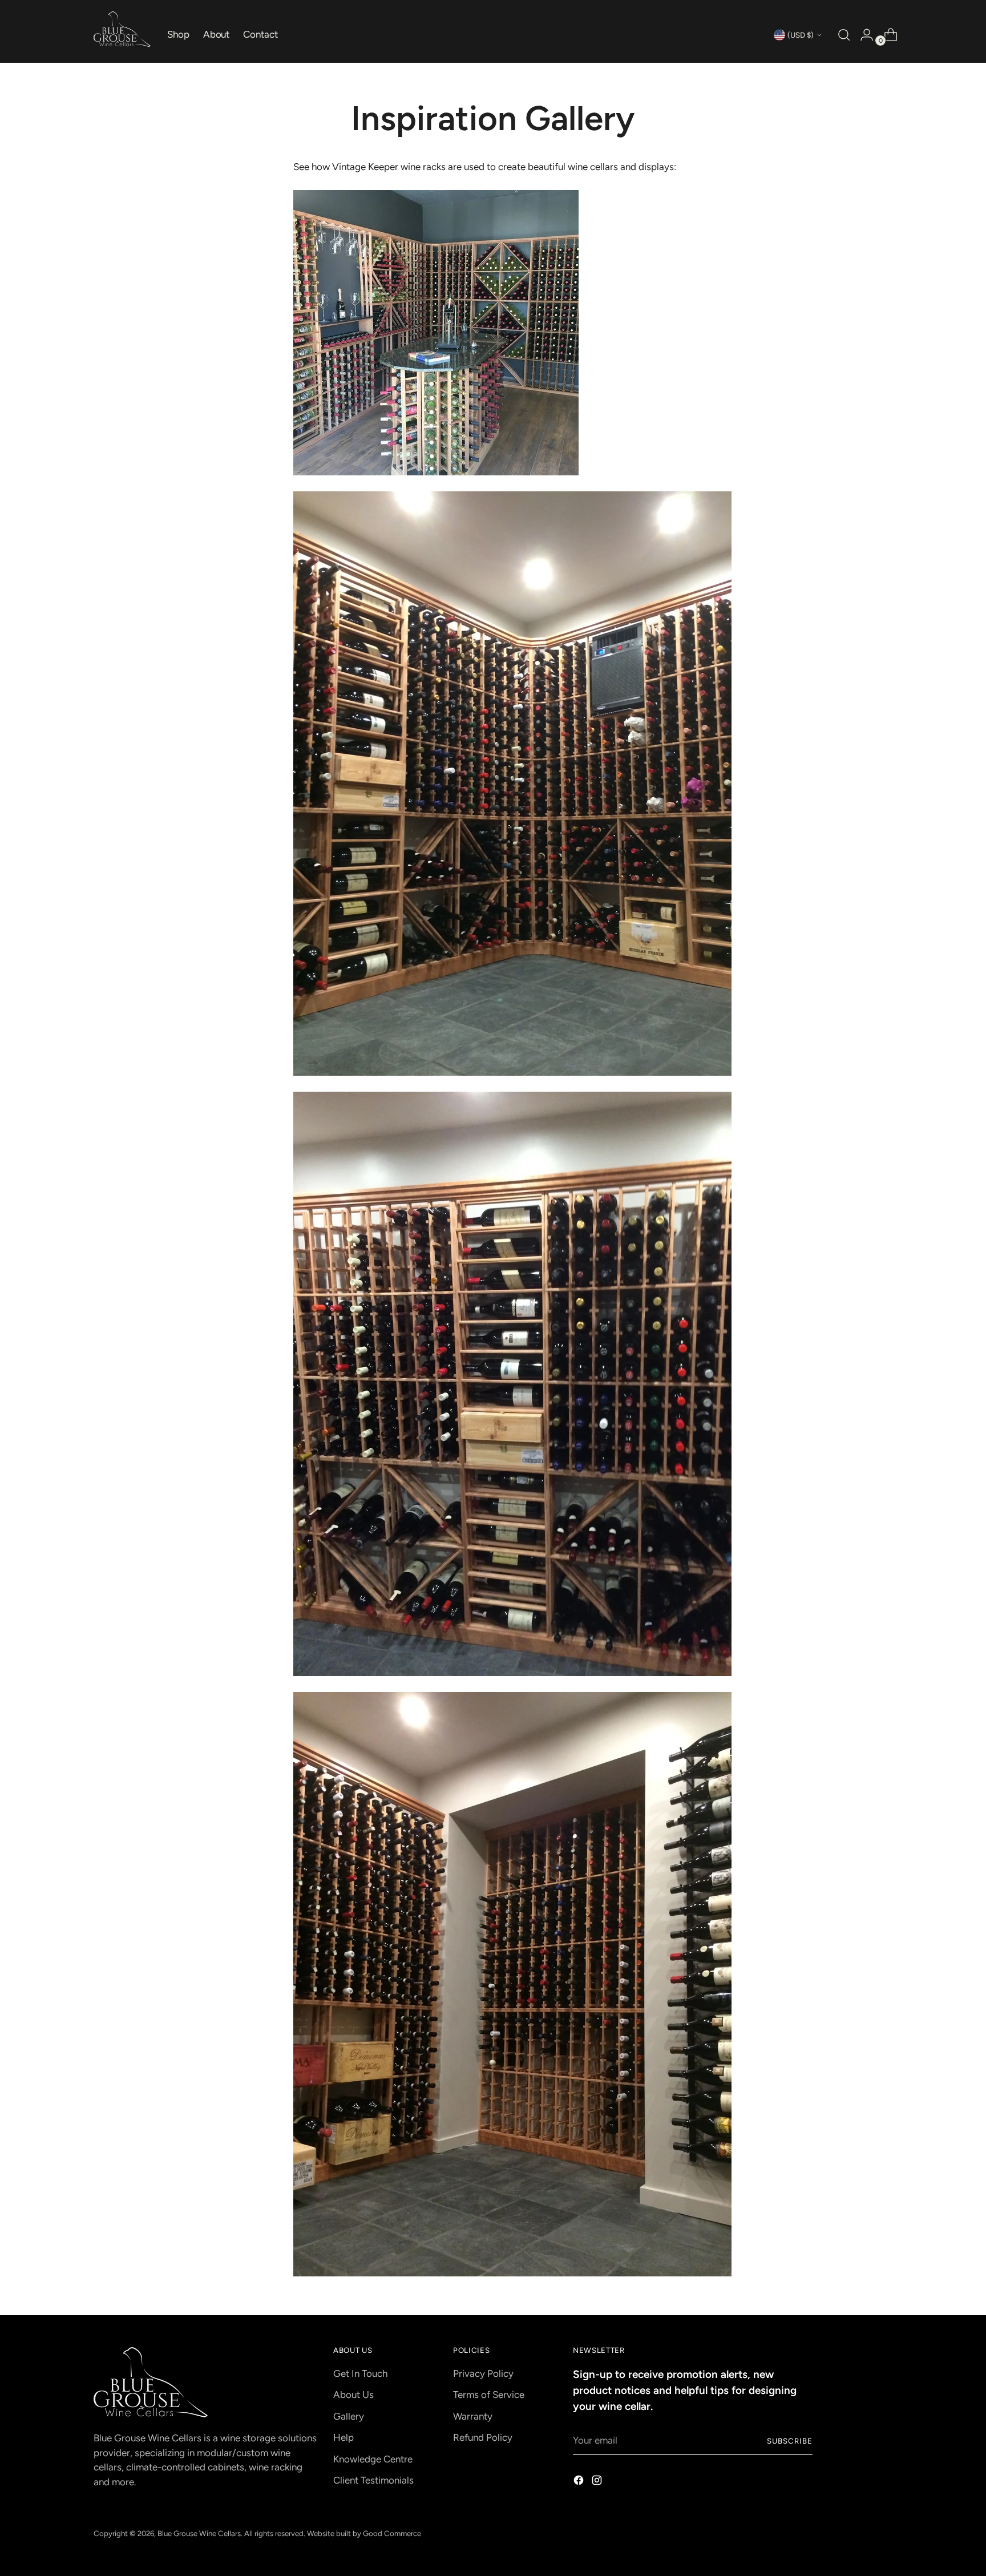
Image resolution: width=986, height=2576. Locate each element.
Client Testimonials (373, 2480)
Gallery (349, 2416)
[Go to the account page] (862, 35)
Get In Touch (360, 2373)
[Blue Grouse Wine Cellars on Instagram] (598, 2482)
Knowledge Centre (373, 2459)
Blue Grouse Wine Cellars (199, 2533)
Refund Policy (483, 2437)
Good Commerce (392, 2533)
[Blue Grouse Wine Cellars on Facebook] (580, 2482)
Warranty (473, 2416)
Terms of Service (489, 2395)
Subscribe (790, 2441)
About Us (353, 2395)
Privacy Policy (483, 2373)
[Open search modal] (843, 35)
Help (344, 2437)
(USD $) (801, 35)
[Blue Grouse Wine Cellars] (122, 29)
